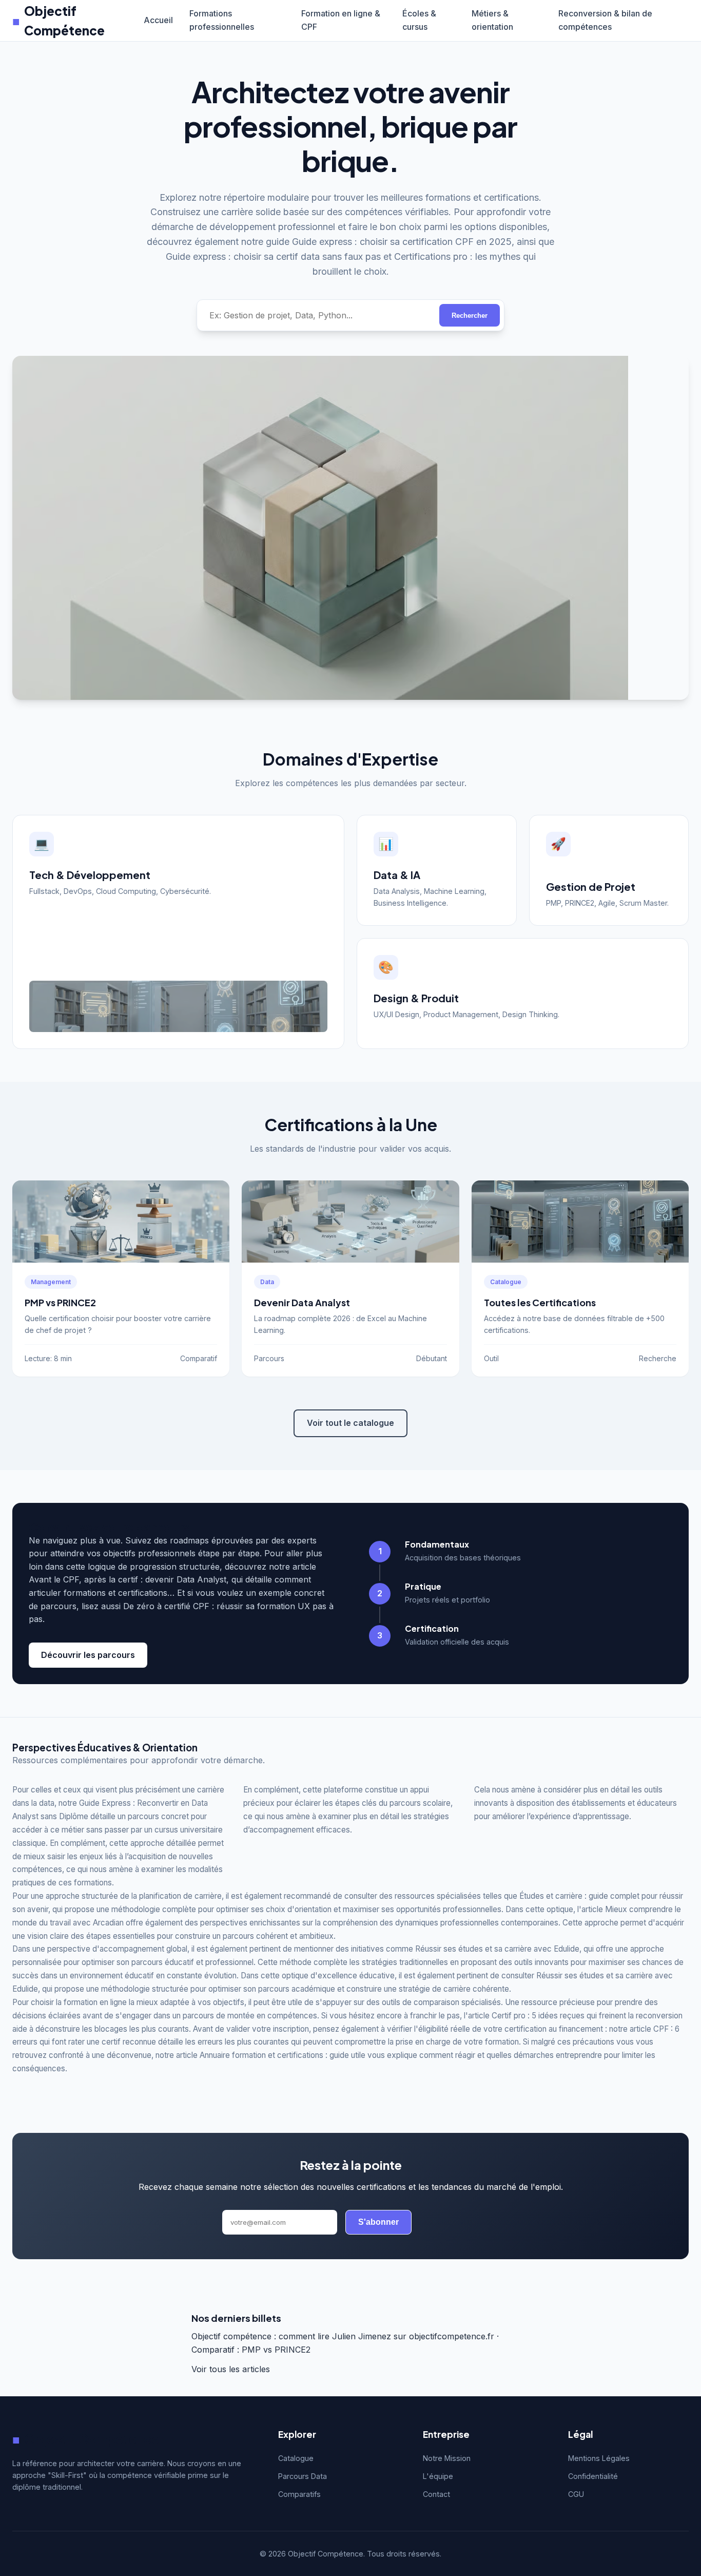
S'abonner (378, 2222)
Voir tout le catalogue (350, 1423)
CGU (576, 2494)
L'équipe (438, 2476)
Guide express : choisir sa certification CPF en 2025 (402, 242)
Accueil (158, 20)
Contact (436, 2494)
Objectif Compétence (59, 21)
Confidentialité (593, 2476)
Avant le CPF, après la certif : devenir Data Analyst (128, 1579)
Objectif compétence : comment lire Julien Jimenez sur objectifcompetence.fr (343, 2336)
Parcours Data (303, 2476)
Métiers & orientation (492, 20)
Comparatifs (299, 2494)
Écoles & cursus (419, 20)
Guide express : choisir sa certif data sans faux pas (273, 256)
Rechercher (470, 316)
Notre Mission (447, 2458)
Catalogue (296, 2458)
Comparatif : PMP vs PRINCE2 (251, 2350)
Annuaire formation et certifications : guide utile (283, 2055)
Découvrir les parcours (88, 1655)
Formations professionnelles (222, 20)
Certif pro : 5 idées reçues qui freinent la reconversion (587, 2016)
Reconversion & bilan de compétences (605, 20)
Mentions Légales (599, 2458)
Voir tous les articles (231, 2369)
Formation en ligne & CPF (341, 20)
